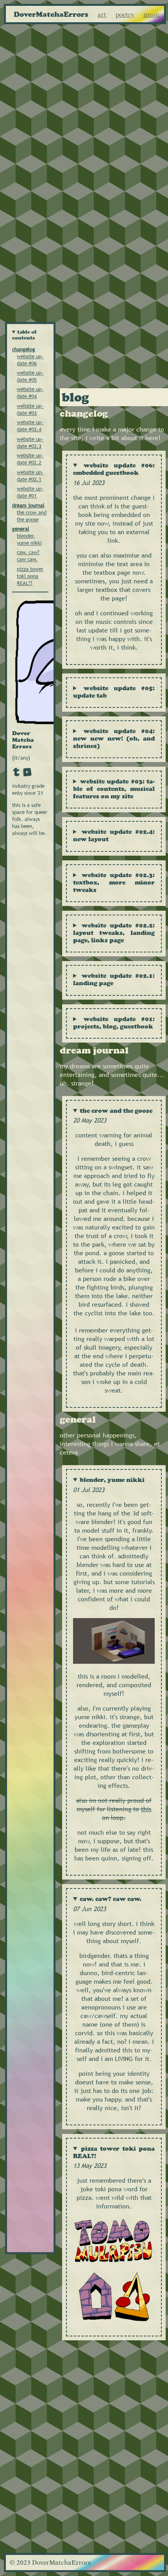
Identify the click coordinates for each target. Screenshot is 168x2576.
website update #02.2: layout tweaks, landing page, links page (114, 933)
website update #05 (30, 376)
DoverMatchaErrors (51, 14)
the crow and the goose (32, 516)
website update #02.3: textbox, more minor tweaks (114, 882)
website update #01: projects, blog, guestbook (114, 1023)
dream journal (28, 505)
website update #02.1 (30, 476)
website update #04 (30, 393)
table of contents (25, 335)
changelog (24, 349)
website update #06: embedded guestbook (114, 469)
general (21, 529)
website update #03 (30, 409)
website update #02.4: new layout (114, 835)
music (152, 15)
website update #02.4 (30, 426)
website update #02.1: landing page (114, 979)
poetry (125, 15)
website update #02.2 (30, 459)
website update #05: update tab (114, 692)
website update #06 (30, 360)
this (146, 1809)
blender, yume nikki (29, 539)
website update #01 (30, 492)
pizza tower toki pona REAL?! (30, 576)
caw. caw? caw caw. (28, 556)
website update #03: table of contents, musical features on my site (114, 789)
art (102, 15)
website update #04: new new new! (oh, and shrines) (114, 738)
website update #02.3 (30, 442)
